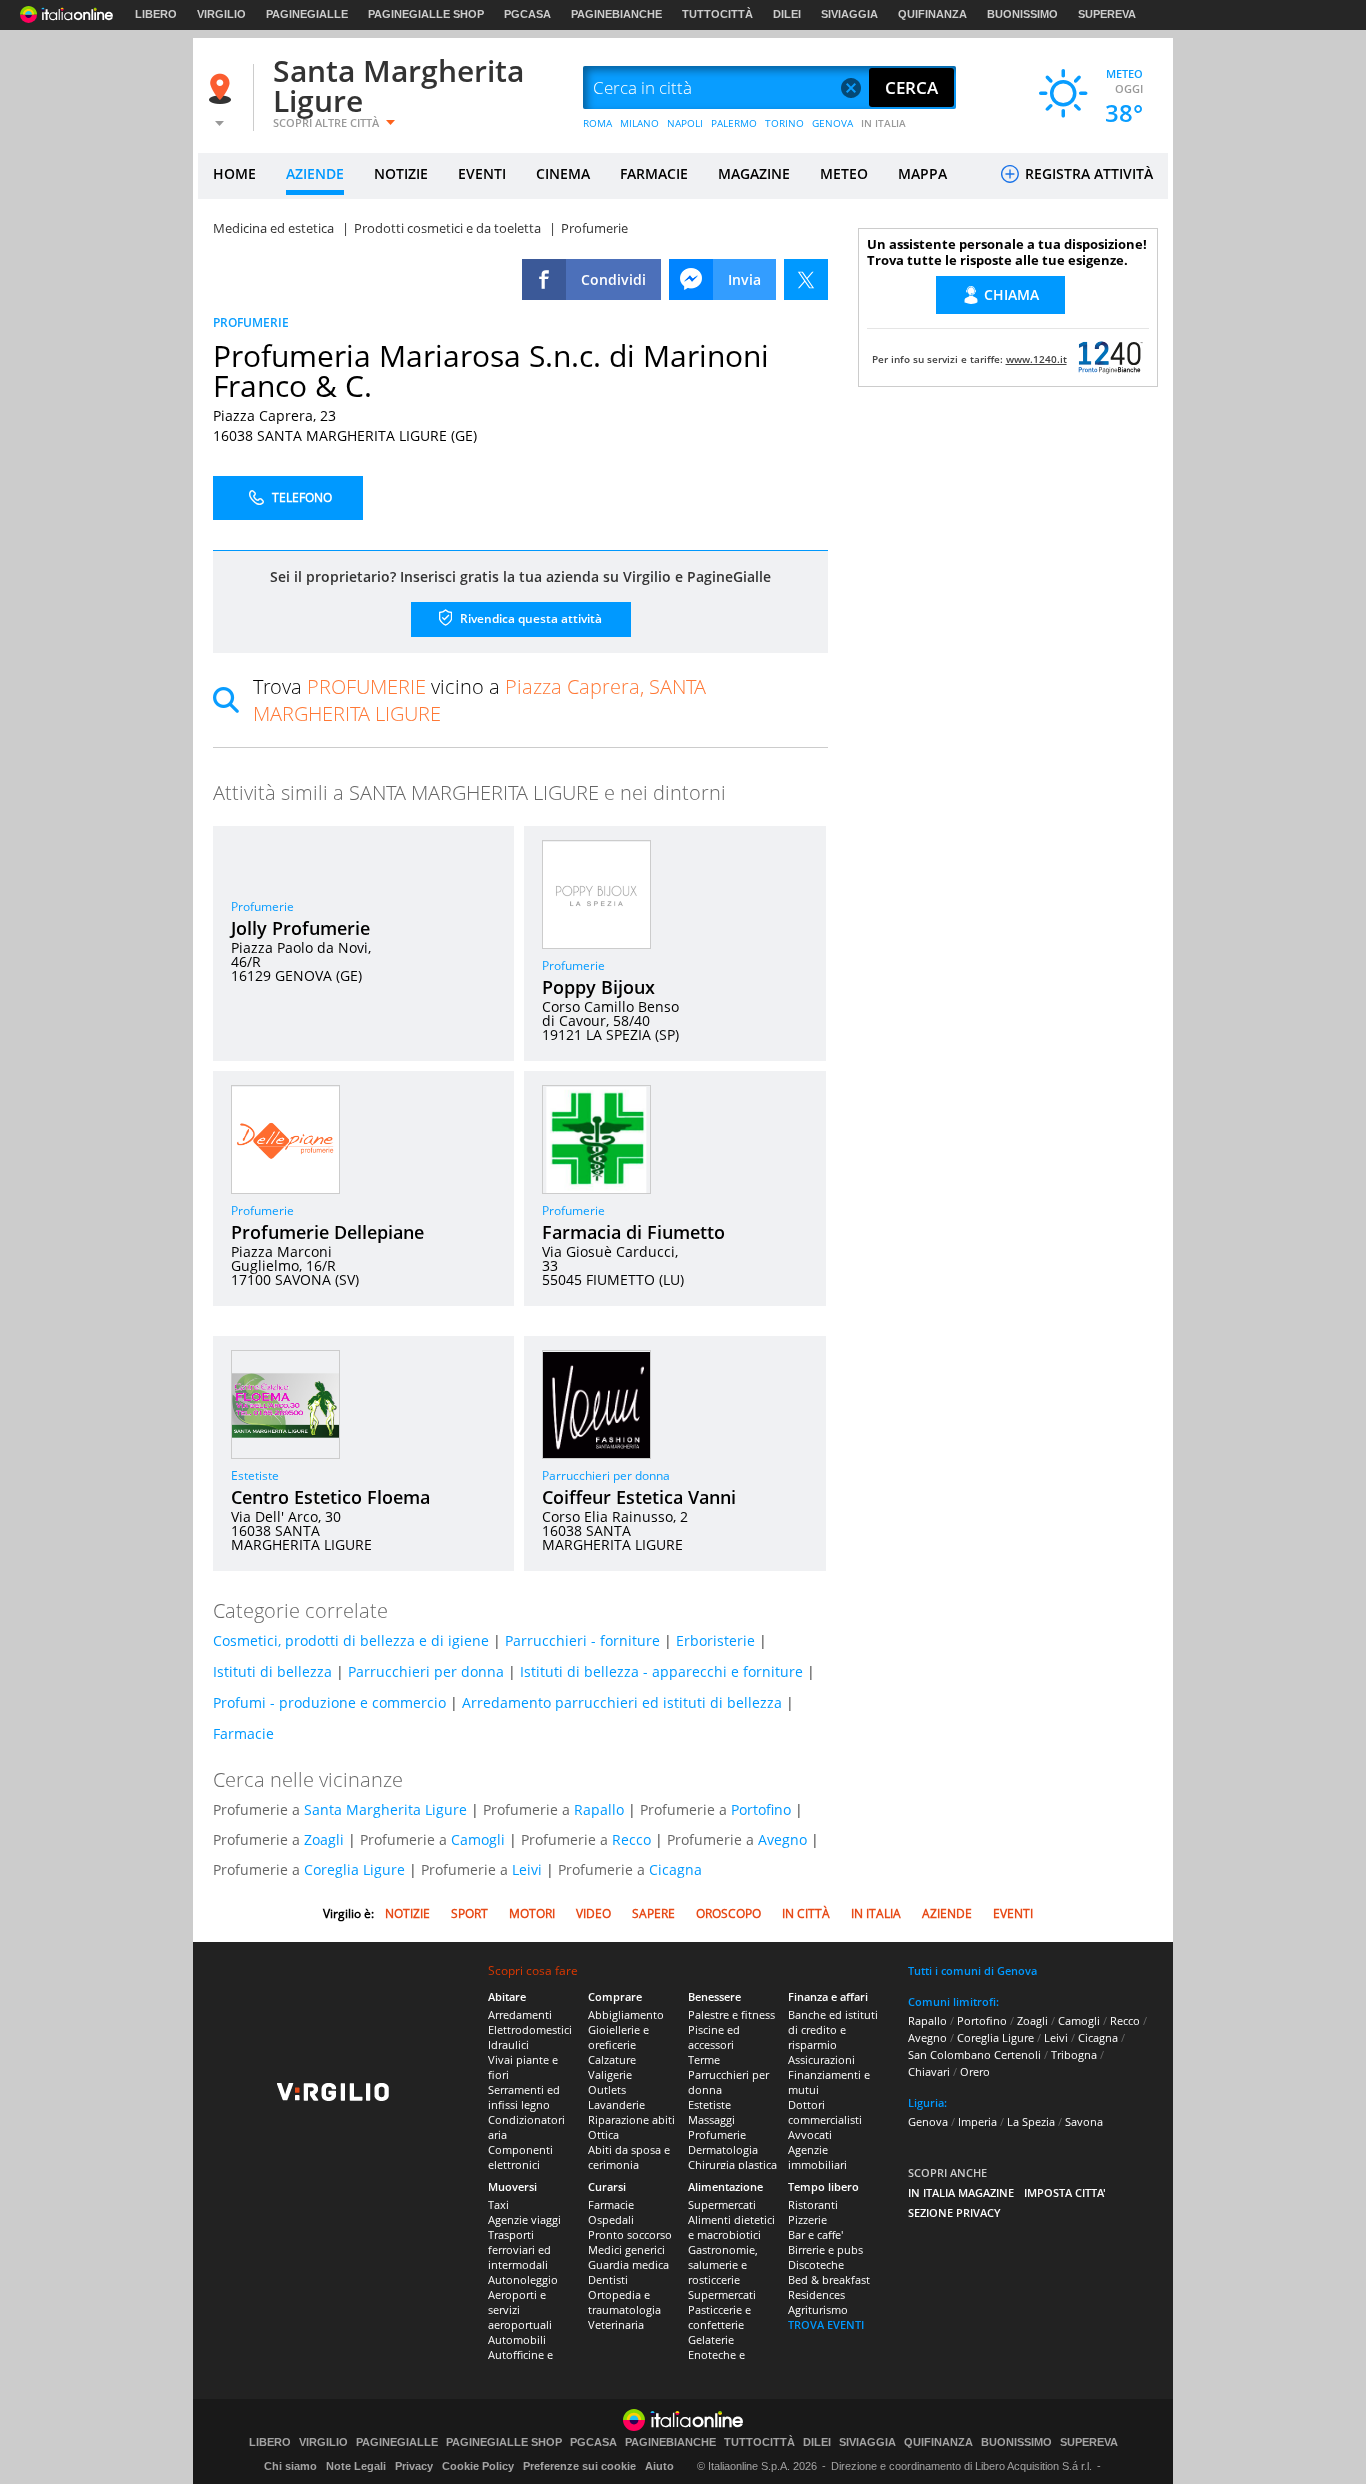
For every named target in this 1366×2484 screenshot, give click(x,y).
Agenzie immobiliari (817, 2157)
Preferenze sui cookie (579, 2466)
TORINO (784, 123)
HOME (234, 173)
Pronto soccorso (630, 2234)
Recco (631, 1839)
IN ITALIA (883, 123)
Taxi (498, 2204)
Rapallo (599, 1809)
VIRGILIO (221, 14)
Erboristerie (715, 1640)
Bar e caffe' (815, 2234)
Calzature (612, 2059)
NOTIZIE (401, 173)
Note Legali (356, 2466)
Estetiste (255, 1475)
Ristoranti (813, 2204)
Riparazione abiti (631, 2119)
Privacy (414, 2466)
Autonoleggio (523, 2279)
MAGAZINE (754, 173)
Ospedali (611, 2219)
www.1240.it (1036, 359)
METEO (844, 173)
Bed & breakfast (829, 2279)
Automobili (517, 2339)
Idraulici (508, 2044)
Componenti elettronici (520, 2157)
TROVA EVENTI (826, 2324)
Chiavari (929, 2071)
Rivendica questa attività (529, 618)
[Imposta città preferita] (223, 88)
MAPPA (922, 173)
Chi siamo (290, 2466)
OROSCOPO (728, 1913)
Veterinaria (616, 2324)
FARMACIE (654, 173)
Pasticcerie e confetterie (719, 2317)
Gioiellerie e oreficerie (618, 2037)
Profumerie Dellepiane (327, 1232)
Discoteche (816, 2264)
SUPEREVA (1107, 14)
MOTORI (532, 1913)
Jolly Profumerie (300, 928)
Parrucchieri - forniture (582, 1640)
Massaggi (711, 2119)
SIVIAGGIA (849, 14)
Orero (975, 2071)
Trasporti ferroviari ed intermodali (519, 2249)
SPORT (469, 1913)
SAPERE (653, 1913)
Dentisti (608, 2279)
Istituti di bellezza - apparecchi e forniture (661, 1671)
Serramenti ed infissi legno (524, 2097)
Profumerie (262, 906)
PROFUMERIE (251, 322)
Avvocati (810, 2134)
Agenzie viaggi (524, 2219)
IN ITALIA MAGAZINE (961, 2192)
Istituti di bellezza (272, 1671)
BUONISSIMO (1022, 14)
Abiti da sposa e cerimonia (629, 2157)
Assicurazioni (821, 2059)
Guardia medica (628, 2264)
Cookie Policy (478, 2466)
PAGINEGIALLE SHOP (426, 14)
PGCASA (527, 14)
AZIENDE (315, 173)
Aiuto (659, 2466)
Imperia (977, 2121)
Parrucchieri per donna (606, 1475)
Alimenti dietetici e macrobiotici (731, 2227)
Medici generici (626, 2249)
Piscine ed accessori (714, 2037)
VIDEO (593, 1913)
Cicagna (675, 1869)
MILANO (639, 123)
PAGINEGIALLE (307, 14)
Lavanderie (616, 2104)
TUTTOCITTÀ (717, 14)
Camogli (478, 1839)
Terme (704, 2059)
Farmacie (243, 1733)
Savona (1084, 2121)
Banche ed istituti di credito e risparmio (833, 2029)
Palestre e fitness (731, 2014)
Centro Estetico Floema (330, 1497)
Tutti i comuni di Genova (972, 1970)
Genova (928, 2121)
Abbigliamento (626, 2014)
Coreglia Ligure (354, 1869)
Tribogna (1074, 2054)
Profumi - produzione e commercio (329, 1702)
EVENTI (482, 173)
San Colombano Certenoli (974, 2054)
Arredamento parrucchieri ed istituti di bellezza (622, 1702)
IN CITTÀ (806, 1913)
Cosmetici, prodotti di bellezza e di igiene (351, 1640)
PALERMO (734, 123)
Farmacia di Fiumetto (633, 1232)
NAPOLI (685, 123)
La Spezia (1031, 2121)
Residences (816, 2294)
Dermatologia (723, 2149)
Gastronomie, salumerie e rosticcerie (723, 2264)
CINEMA (563, 173)
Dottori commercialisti (825, 2112)
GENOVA (832, 123)
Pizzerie (807, 2219)
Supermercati (722, 2204)
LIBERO (156, 14)
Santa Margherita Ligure (398, 85)
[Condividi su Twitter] (806, 279)
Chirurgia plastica (732, 2164)
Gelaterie (711, 2339)
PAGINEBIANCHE (616, 14)
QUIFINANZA (932, 14)
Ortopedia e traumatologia (624, 2302)
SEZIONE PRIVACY (954, 2212)
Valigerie (610, 2074)
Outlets (607, 2089)
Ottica (603, 2134)
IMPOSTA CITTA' (1065, 2192)
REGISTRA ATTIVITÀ (1087, 173)
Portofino (761, 1809)
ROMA (597, 123)
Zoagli (324, 1839)
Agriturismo (818, 2309)
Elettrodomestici (530, 2029)
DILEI (787, 14)
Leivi (527, 1869)
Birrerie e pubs (825, 2249)
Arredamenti (520, 2014)
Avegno (782, 1839)
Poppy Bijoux (598, 987)
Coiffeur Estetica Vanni (639, 1497)
